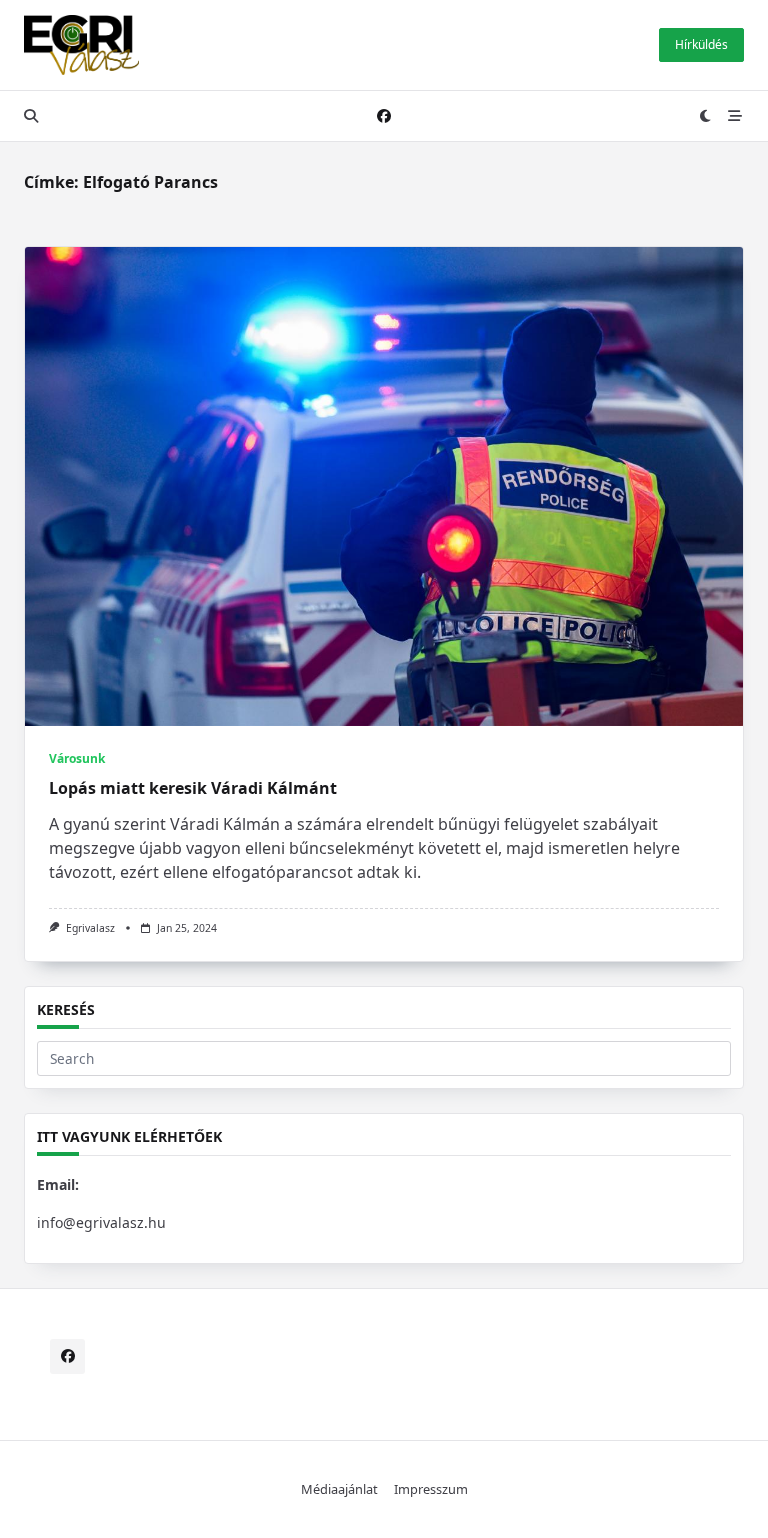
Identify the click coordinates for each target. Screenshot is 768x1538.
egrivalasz (90, 928)
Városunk (77, 758)
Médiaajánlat (339, 1489)
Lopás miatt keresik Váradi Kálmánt (193, 788)
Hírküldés (701, 44)
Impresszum (431, 1489)
